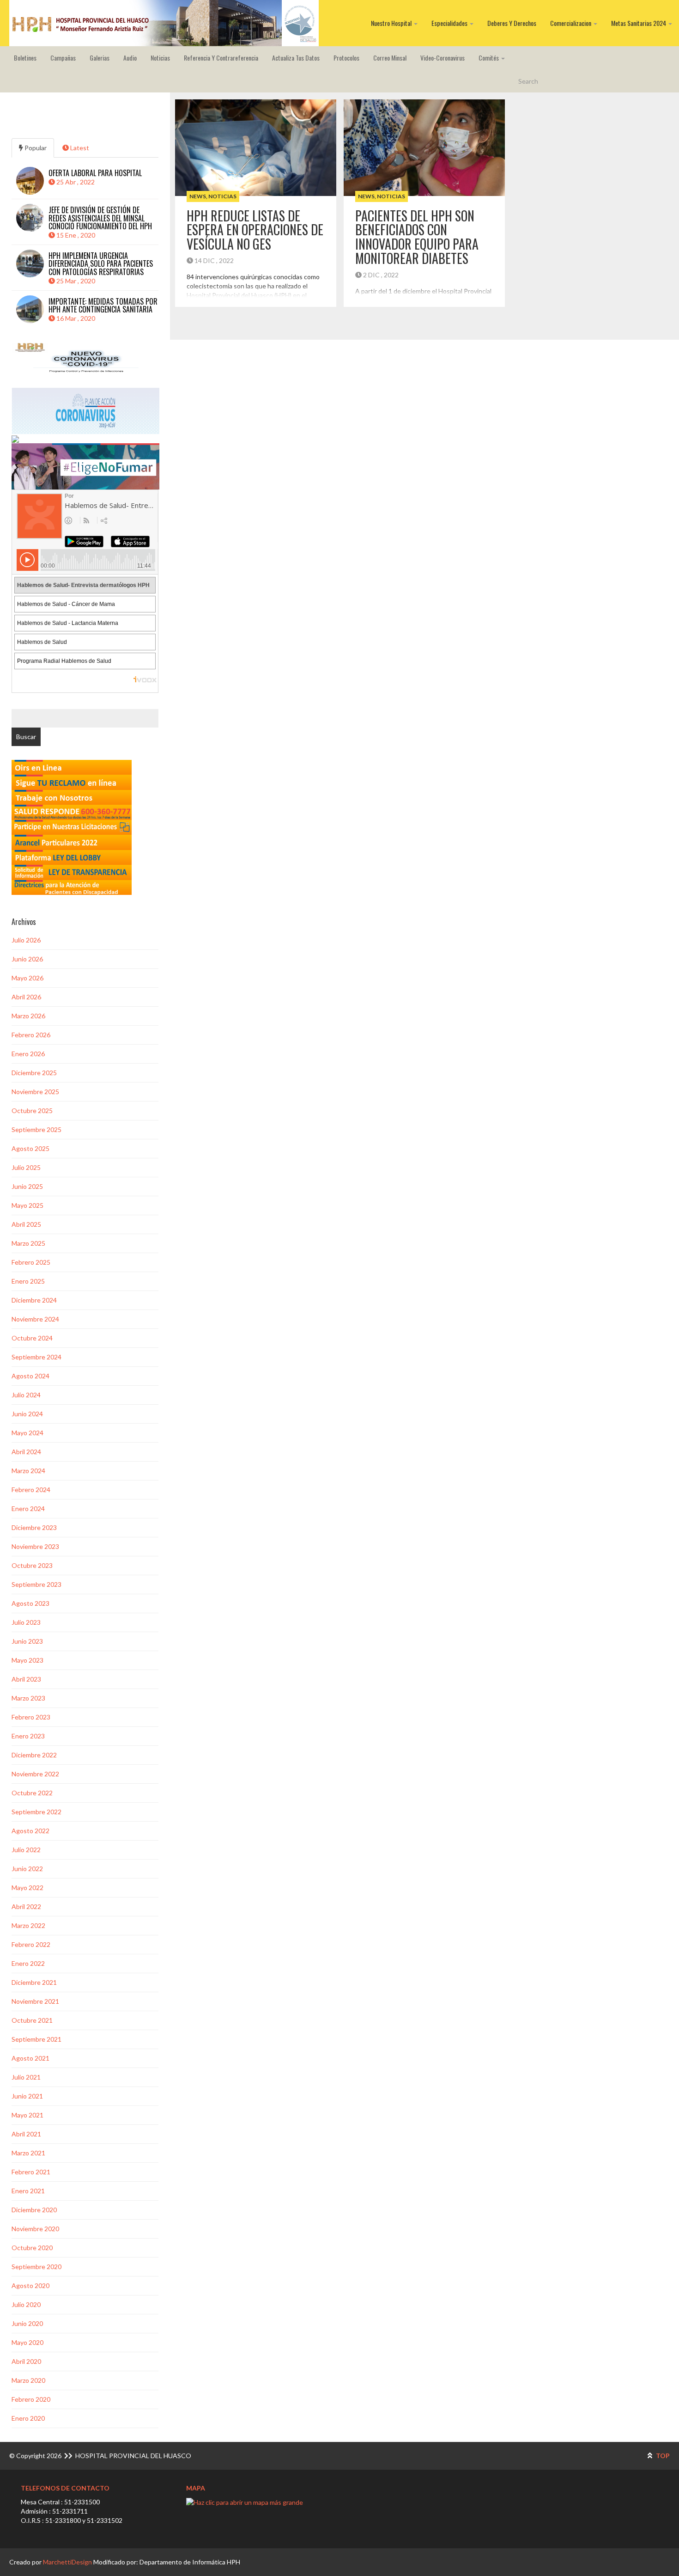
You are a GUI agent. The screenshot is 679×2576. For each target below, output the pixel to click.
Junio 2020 (27, 2323)
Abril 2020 (26, 2361)
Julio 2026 (26, 940)
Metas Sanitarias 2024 (639, 23)
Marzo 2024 (28, 1471)
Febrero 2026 (31, 1035)
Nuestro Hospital (392, 23)
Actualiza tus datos (296, 58)
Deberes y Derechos (512, 23)
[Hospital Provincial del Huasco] (164, 23)
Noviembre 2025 (35, 1092)
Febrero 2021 (31, 2172)
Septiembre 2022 (36, 1812)
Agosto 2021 (30, 2058)
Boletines (25, 58)
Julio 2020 (26, 2304)
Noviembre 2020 (35, 2229)
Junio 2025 (27, 1186)
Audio (130, 58)
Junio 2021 (27, 2096)
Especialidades (450, 23)
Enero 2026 (28, 1054)
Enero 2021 (28, 2191)
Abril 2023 (26, 1679)
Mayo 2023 (27, 1660)
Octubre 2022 (32, 1793)
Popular (35, 148)
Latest (79, 148)
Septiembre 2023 (36, 1584)
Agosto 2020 (30, 2285)
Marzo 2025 (28, 1243)
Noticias (160, 58)
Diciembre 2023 (34, 1527)
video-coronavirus (443, 58)
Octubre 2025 (32, 1111)
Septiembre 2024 (36, 1357)
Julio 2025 (26, 1167)
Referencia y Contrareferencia (221, 58)
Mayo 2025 (27, 1205)
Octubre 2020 (32, 2248)
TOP (662, 2456)
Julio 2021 (26, 2077)
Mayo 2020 (27, 2342)
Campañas (63, 58)
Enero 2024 (28, 1508)
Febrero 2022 (31, 1944)
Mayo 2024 (27, 1433)
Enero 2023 (28, 1736)
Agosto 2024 (30, 1376)
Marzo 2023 (28, 1698)
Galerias (100, 58)
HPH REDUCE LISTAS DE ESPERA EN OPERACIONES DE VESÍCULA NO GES (255, 230)
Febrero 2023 (31, 1717)
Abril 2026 (26, 997)
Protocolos (346, 58)
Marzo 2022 (28, 1925)
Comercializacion (571, 23)
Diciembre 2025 (34, 1073)
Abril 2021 (26, 2134)
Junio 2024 (27, 1414)
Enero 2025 (28, 1281)
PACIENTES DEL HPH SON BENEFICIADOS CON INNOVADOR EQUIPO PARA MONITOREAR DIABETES (417, 237)
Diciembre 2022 (34, 1755)
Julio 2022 (26, 1850)
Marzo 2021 (28, 2153)
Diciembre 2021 (34, 1982)
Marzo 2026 (28, 1016)
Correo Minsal (390, 58)
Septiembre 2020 (36, 2267)
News (198, 196)
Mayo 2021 (27, 2115)
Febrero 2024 (31, 1490)
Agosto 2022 (30, 1831)
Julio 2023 (26, 1622)
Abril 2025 (26, 1224)
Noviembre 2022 (35, 1774)
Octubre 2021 (32, 2020)
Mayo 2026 (27, 978)
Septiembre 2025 (36, 1129)
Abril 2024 (26, 1452)
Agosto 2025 (30, 1148)
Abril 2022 (26, 1906)
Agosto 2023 (30, 1603)
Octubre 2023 (32, 1565)
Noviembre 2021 (35, 2001)
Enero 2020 (28, 2418)
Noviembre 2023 (35, 1546)
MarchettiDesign (67, 2562)
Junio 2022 (27, 1869)
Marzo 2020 (28, 2380)
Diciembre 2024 (34, 1300)
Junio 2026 (27, 959)
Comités (489, 58)
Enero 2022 (28, 1963)
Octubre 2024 (32, 1338)
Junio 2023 (27, 1641)
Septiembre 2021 (36, 2039)
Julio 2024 (26, 1395)
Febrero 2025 (31, 1262)
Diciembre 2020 (34, 2210)
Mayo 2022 (27, 1888)
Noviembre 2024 (35, 1319)
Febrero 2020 (31, 2399)
